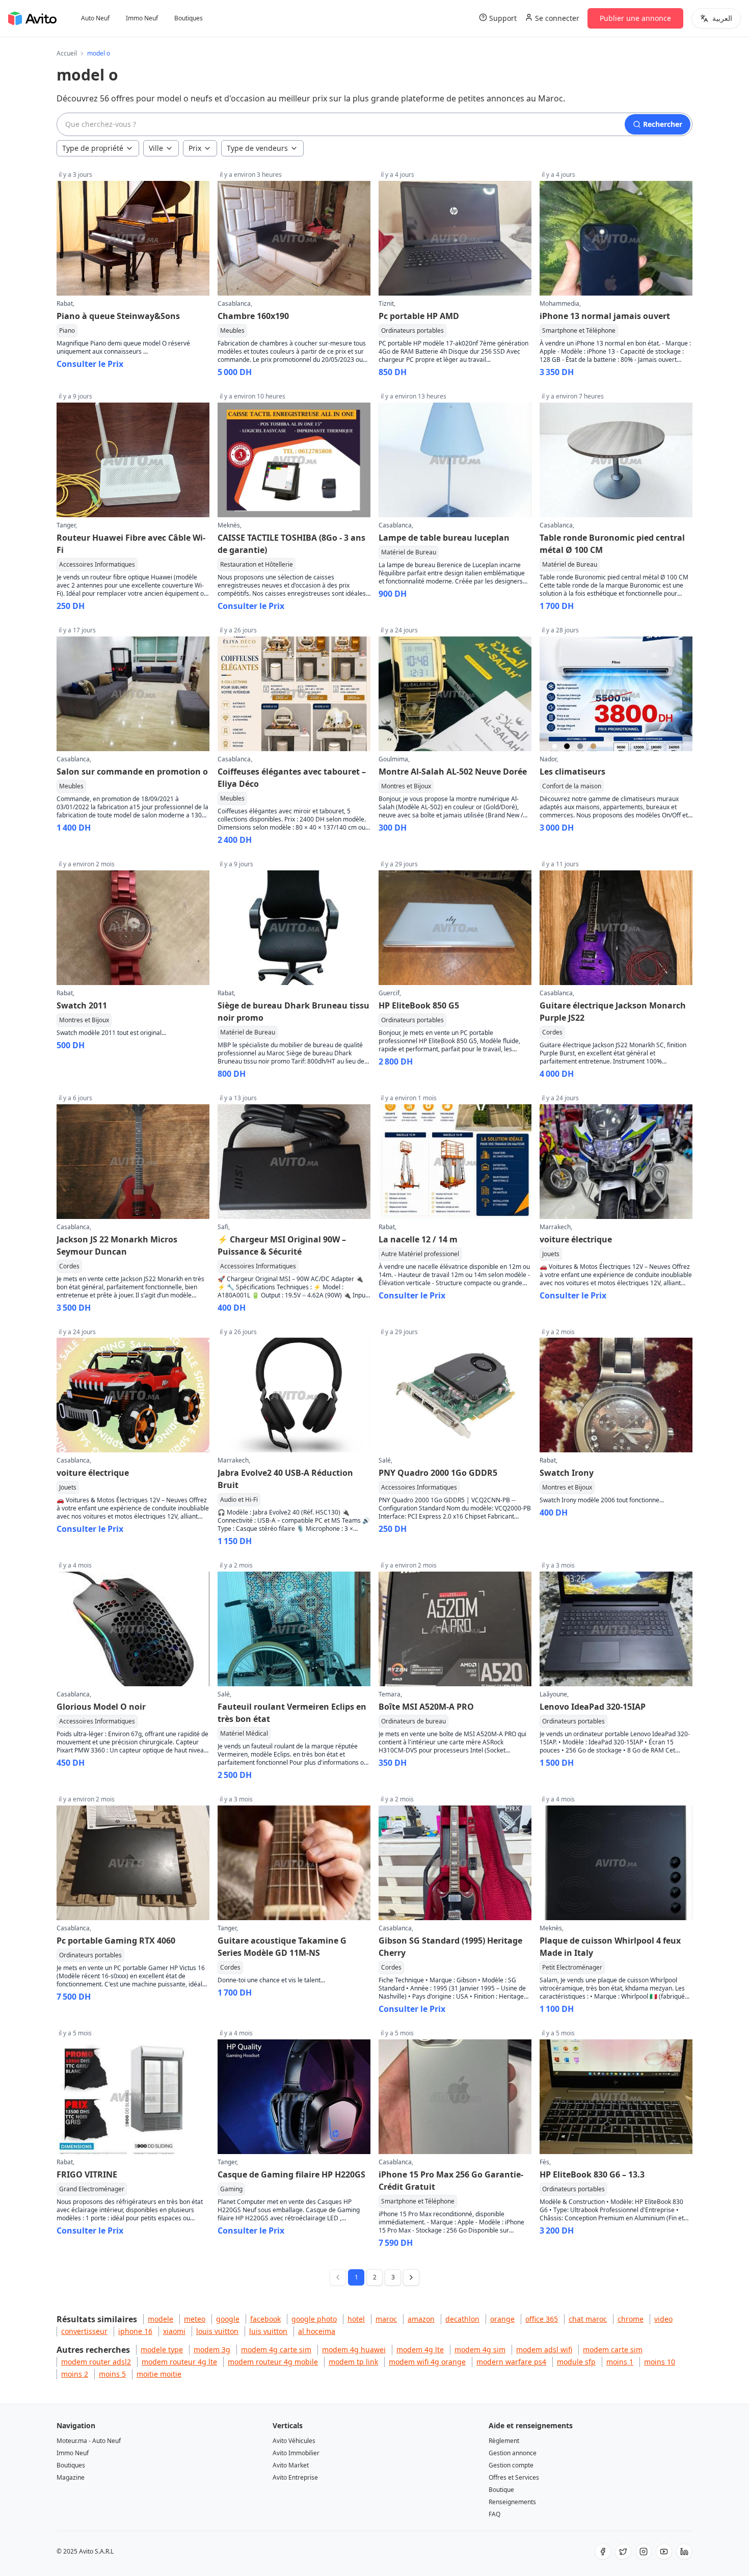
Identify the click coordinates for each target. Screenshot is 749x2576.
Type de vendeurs (257, 148)
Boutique (501, 2490)
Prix (195, 148)
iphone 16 (135, 2331)
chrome (631, 2319)
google (228, 2319)
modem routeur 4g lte (179, 2362)
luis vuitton (268, 2331)
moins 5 (112, 2374)
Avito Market (291, 2465)
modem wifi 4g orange (427, 2362)
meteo (195, 2319)
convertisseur (84, 2331)
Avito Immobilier (296, 2453)
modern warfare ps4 (511, 2362)
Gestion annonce (513, 2453)
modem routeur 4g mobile (273, 2362)
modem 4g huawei (354, 2349)
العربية (722, 18)
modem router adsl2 (96, 2362)
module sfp (576, 2362)
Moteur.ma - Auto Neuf (89, 2441)
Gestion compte (511, 2465)
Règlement (504, 2441)
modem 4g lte (420, 2349)
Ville (156, 148)
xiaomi (174, 2331)
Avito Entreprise (295, 2477)
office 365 (542, 2319)
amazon (421, 2319)
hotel (356, 2319)
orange (502, 2319)
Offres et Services (514, 2477)
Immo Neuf (142, 18)
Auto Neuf (95, 18)
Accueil (67, 54)
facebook (265, 2319)
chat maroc (588, 2319)
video (663, 2319)
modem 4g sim (480, 2349)
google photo (314, 2319)
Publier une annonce (635, 18)
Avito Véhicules (294, 2441)
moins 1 (620, 2362)
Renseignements (512, 2502)
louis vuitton (217, 2331)
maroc (386, 2319)
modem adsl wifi (544, 2349)
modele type (162, 2349)
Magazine (71, 2477)
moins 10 (660, 2362)
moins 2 (75, 2374)
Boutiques (189, 18)
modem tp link (353, 2362)
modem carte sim (613, 2349)
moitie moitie (159, 2374)
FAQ (494, 2514)
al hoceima (317, 2331)
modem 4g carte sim (276, 2349)
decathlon (462, 2319)
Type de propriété (93, 148)
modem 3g (212, 2349)
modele (160, 2319)
